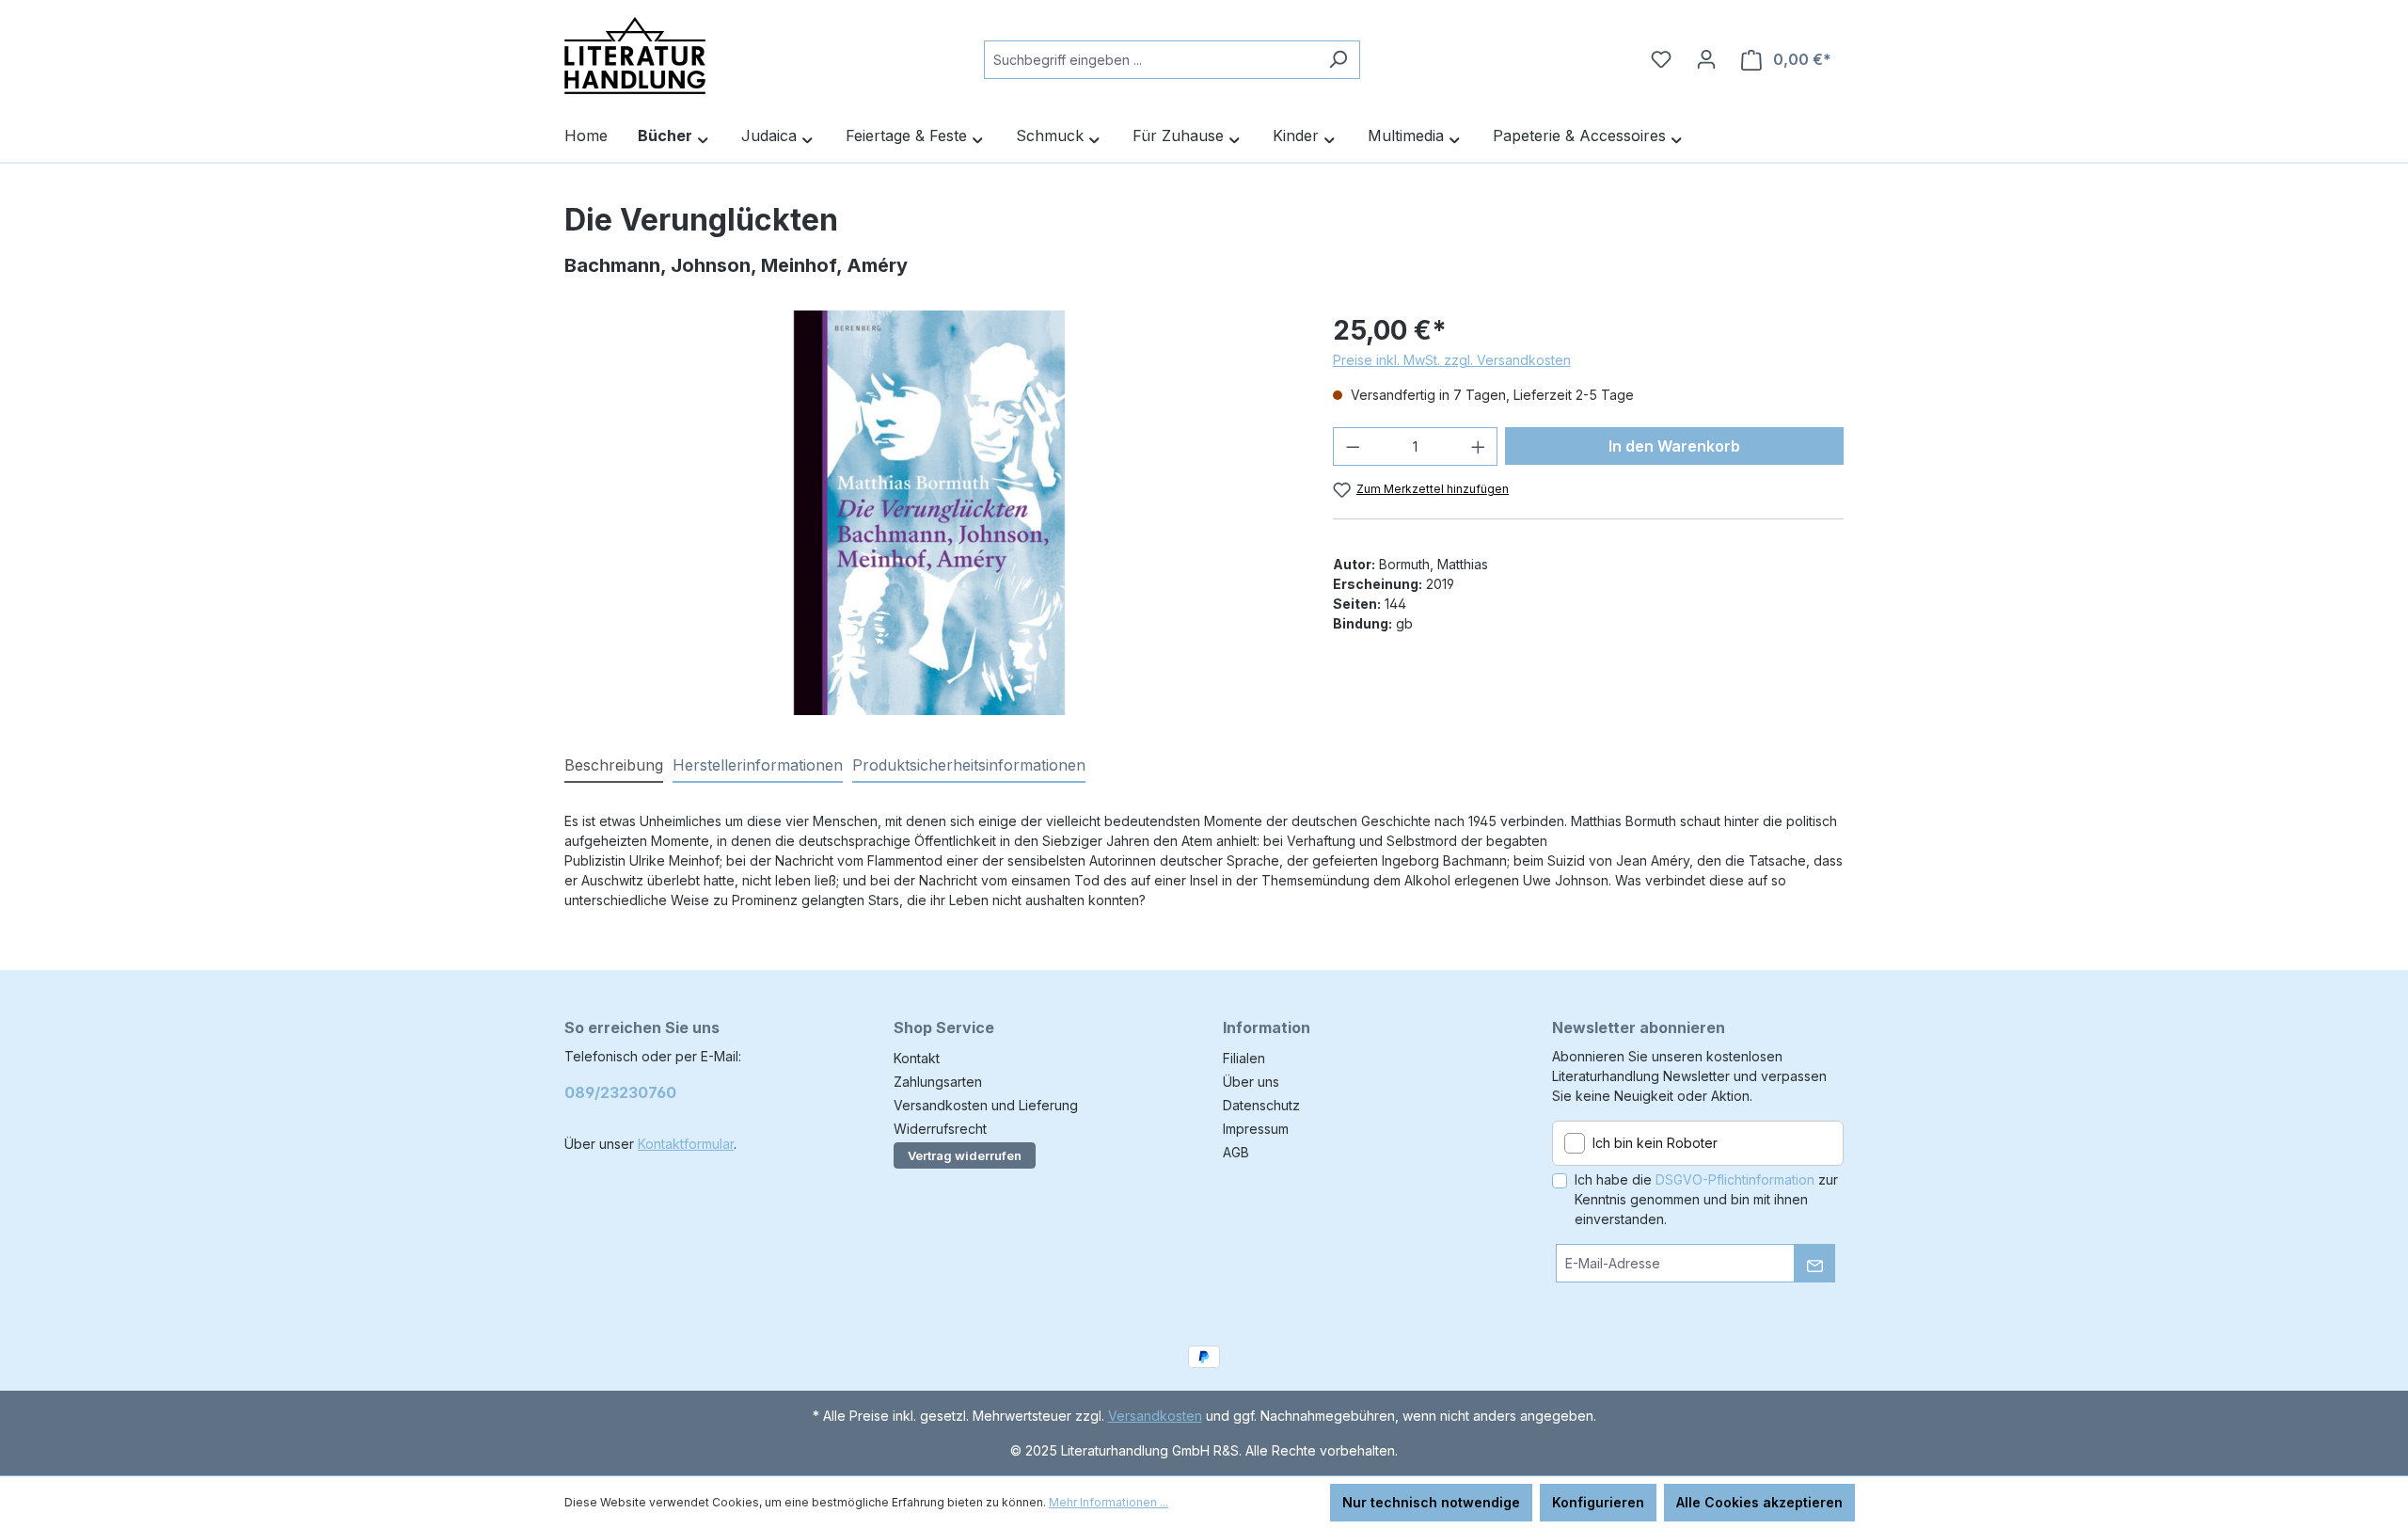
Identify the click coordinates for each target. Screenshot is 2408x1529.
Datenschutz (1261, 1105)
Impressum (1256, 1129)
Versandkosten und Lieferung (986, 1105)
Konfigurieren (1598, 1502)
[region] (930, 513)
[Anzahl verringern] (1353, 446)
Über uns (1251, 1082)
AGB (1236, 1152)
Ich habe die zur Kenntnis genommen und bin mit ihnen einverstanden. (1706, 1199)
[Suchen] (1338, 60)
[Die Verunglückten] (930, 513)
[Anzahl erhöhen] (1479, 446)
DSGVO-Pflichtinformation (1735, 1179)
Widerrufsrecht (940, 1129)
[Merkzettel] (1661, 59)
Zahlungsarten (938, 1082)
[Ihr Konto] (1706, 59)
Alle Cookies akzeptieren (1759, 1502)
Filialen (1244, 1058)
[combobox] (1150, 60)
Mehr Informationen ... (1109, 1502)
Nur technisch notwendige (1431, 1502)
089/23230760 (620, 1092)
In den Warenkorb (1674, 446)
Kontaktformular (686, 1144)
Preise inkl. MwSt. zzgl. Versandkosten (1452, 360)
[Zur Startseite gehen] (635, 56)
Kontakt (917, 1058)
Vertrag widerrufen (965, 1155)
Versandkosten (1155, 1416)
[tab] (614, 766)
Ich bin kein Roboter (1655, 1143)
